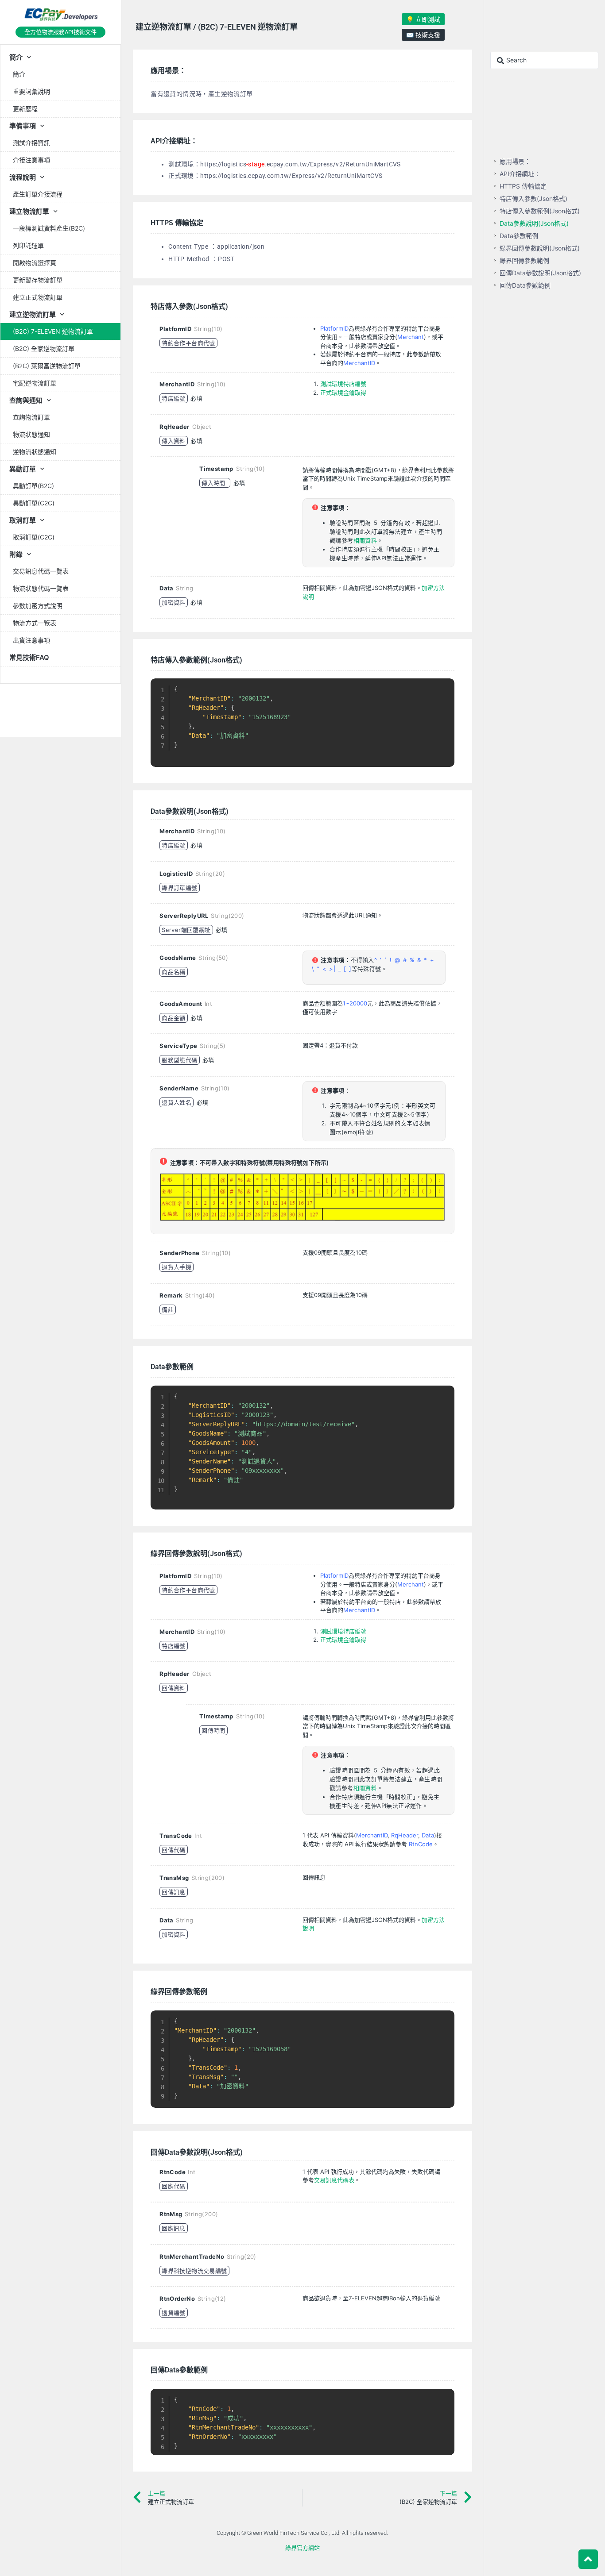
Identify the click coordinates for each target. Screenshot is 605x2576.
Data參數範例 (519, 236)
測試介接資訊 (31, 143)
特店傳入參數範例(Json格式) (540, 211)
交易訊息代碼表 (334, 2180)
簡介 (19, 74)
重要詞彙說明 (31, 91)
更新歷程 (25, 109)
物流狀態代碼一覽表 (41, 588)
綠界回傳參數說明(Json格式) (540, 248)
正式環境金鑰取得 (343, 393)
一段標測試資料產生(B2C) (49, 228)
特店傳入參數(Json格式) (533, 198)
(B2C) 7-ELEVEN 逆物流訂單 (53, 331)
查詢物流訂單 (31, 417)
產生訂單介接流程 (38, 194)
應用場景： (515, 161)
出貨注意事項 (31, 640)
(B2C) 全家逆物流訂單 (44, 348)
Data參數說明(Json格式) (534, 223)
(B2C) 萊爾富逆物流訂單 (47, 366)
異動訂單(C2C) (34, 503)
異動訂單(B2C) (33, 486)
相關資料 (365, 540)
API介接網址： (520, 174)
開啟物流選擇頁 (35, 263)
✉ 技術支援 (423, 35)
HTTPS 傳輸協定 (523, 186)
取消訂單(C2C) (34, 537)
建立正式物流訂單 (38, 297)
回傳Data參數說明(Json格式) (540, 273)
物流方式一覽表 (35, 623)
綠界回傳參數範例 (524, 260)
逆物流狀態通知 (35, 452)
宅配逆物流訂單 (35, 383)
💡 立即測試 (423, 19)
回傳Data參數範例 (525, 285)
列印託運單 (28, 245)
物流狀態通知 (31, 434)
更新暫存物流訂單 (38, 280)
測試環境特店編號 (343, 384)
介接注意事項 (31, 160)
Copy (443, 687)
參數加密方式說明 (38, 606)
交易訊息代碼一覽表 (41, 571)
